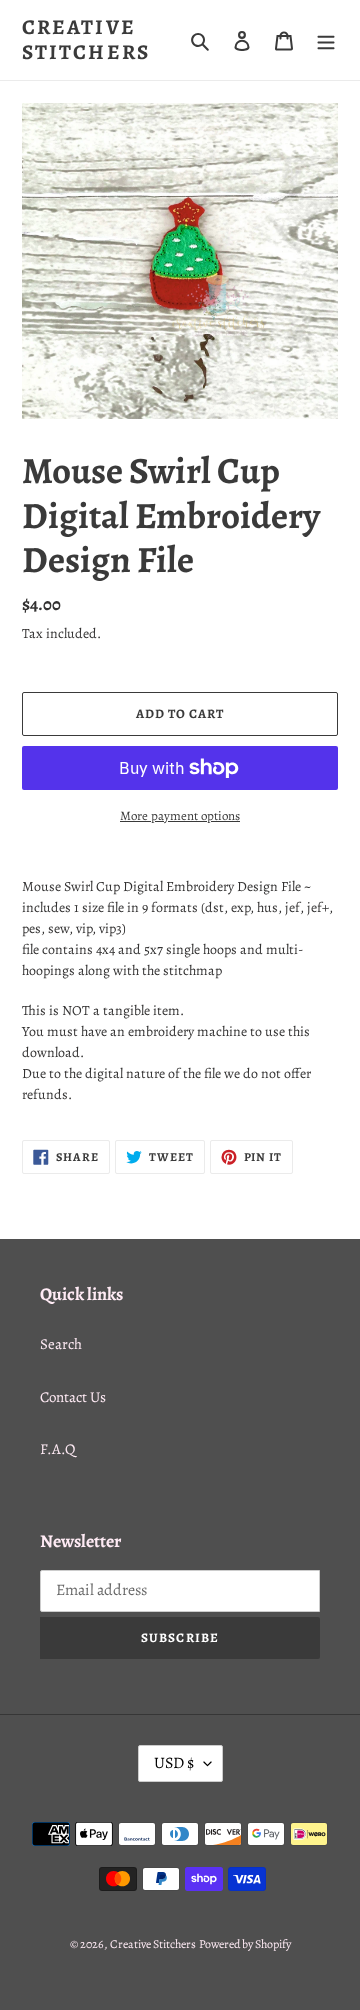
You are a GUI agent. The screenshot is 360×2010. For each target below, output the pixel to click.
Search (61, 1344)
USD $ (174, 1763)
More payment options (180, 815)
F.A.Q (57, 1449)
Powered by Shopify (245, 1944)
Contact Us (73, 1397)
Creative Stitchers (86, 40)
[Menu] (326, 40)
